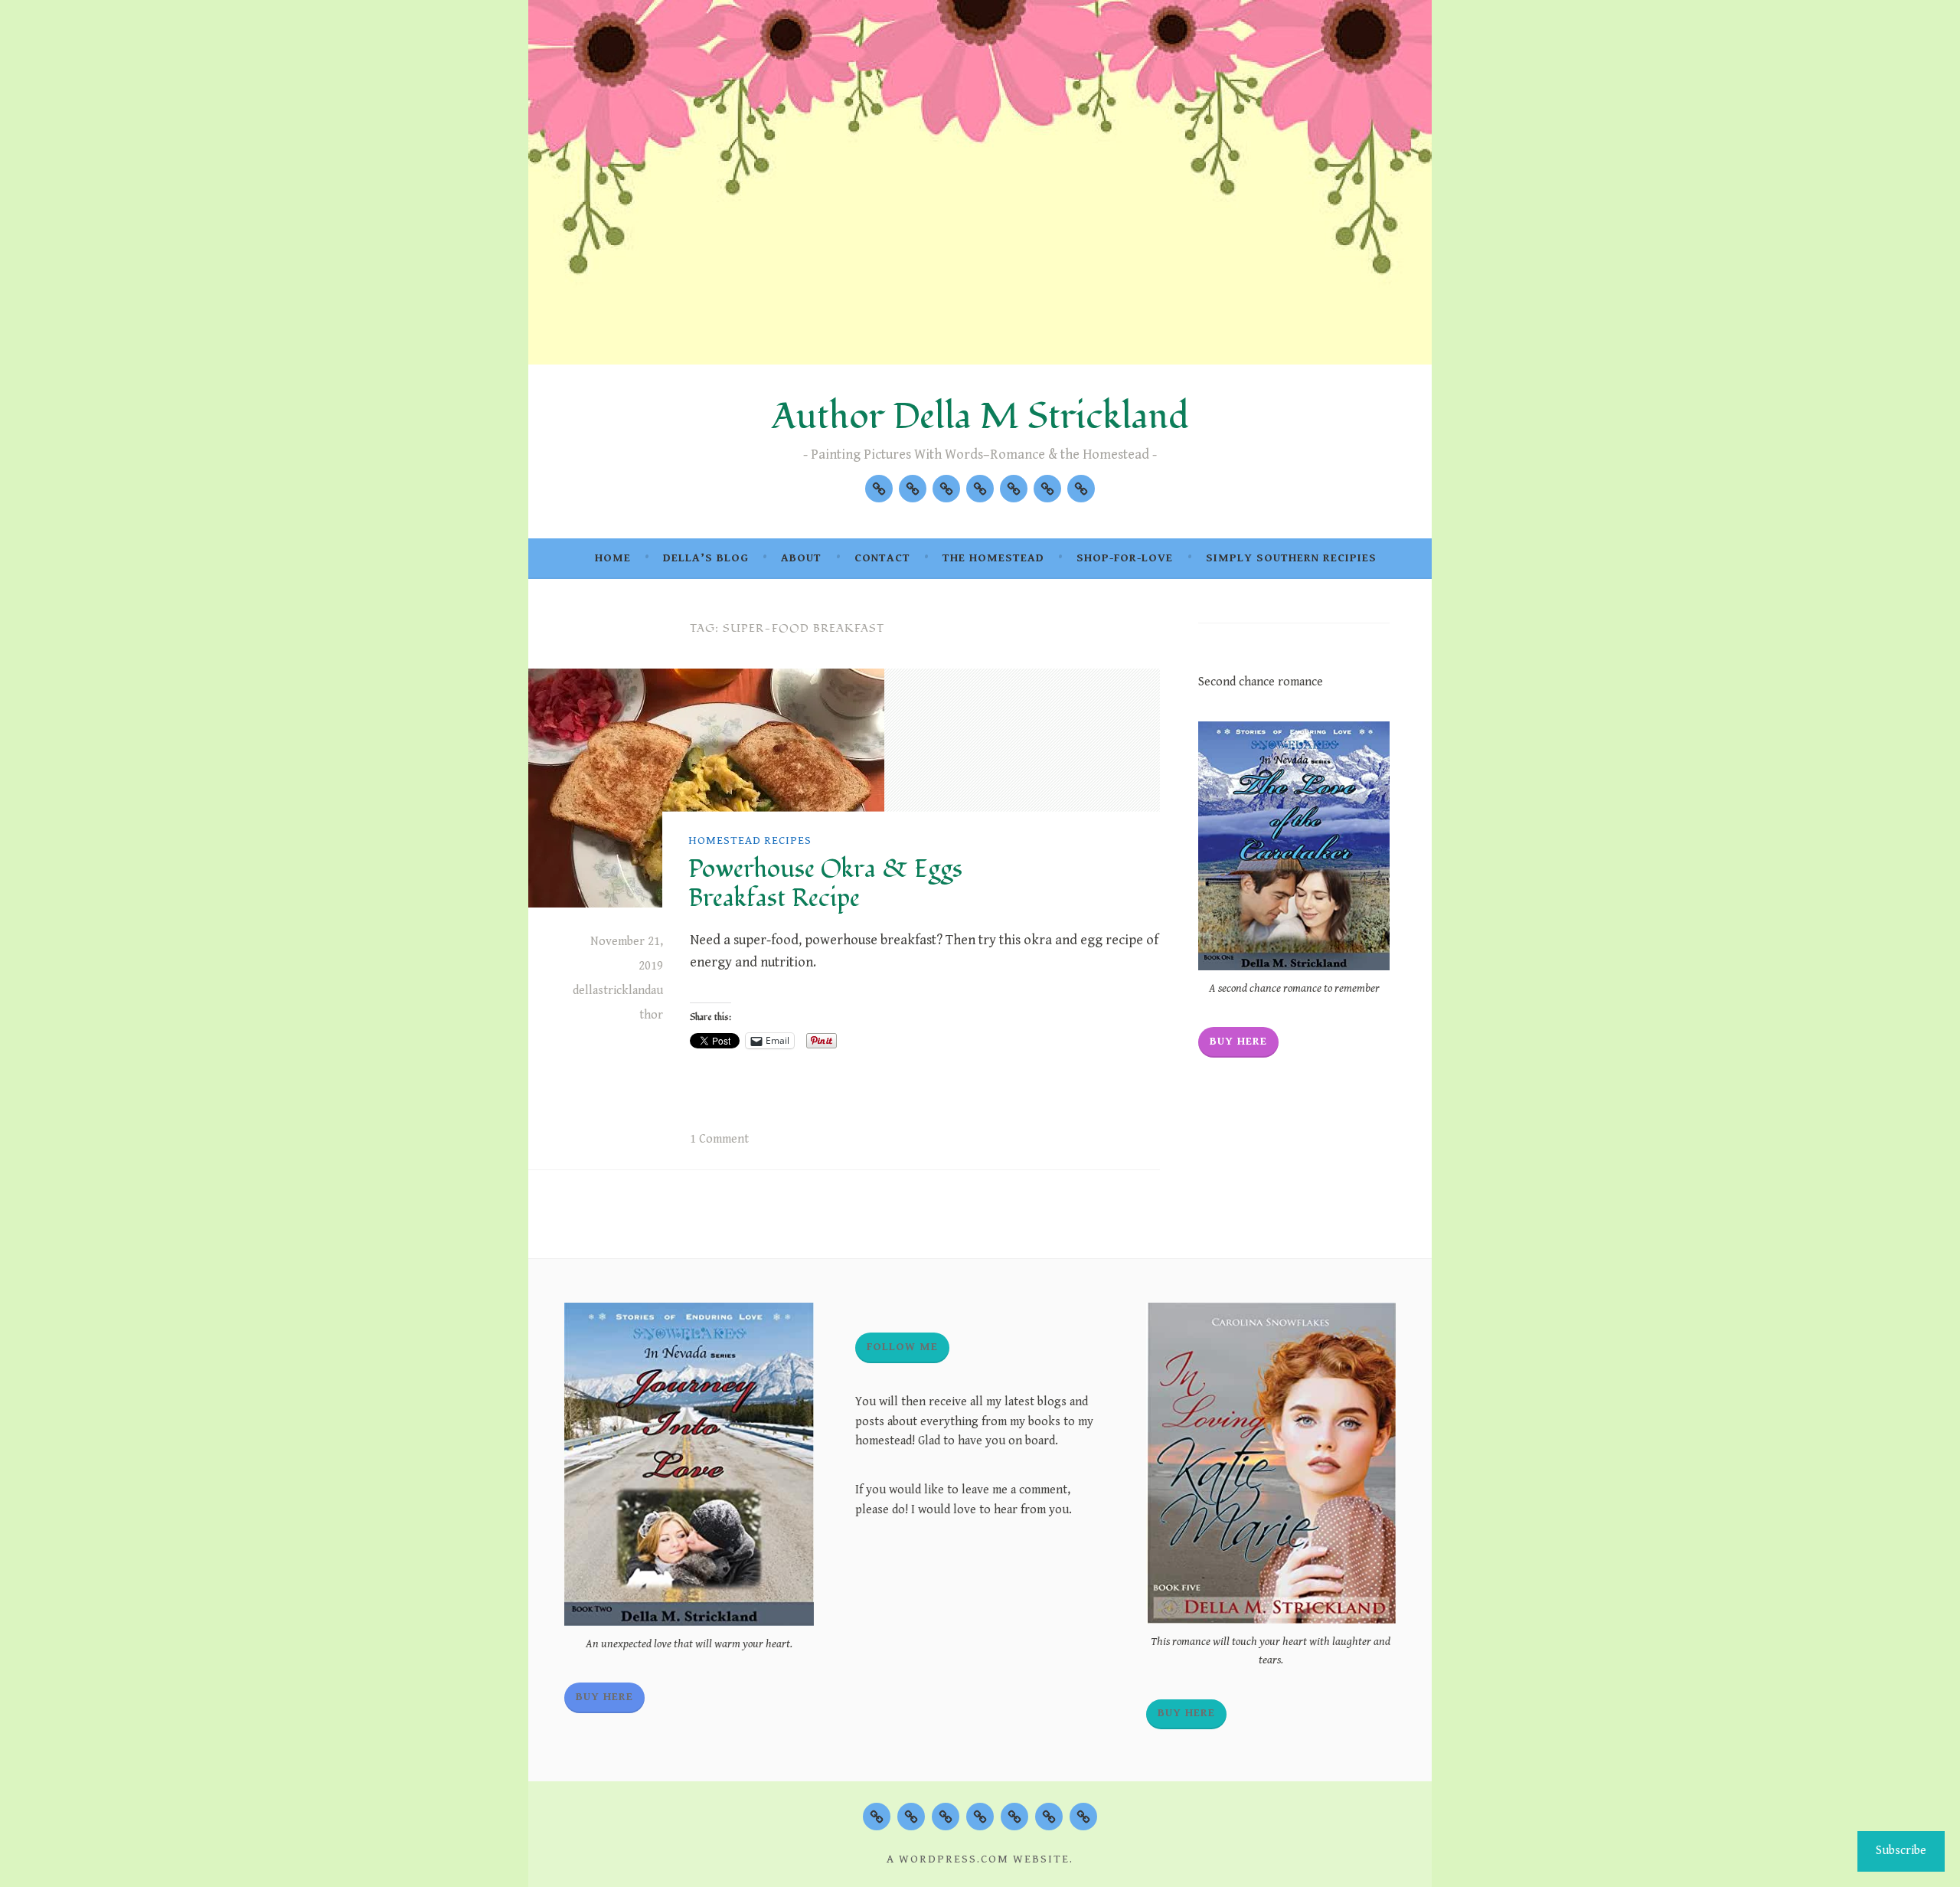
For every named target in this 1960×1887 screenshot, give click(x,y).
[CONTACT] (980, 1817)
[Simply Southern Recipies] (1081, 489)
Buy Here (1238, 1041)
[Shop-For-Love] (1047, 489)
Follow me (902, 1347)
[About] (946, 489)
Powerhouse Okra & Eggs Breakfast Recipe (825, 884)
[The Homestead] (1014, 489)
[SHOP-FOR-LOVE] (1049, 1817)
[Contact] (980, 489)
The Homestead (993, 558)
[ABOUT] (946, 1817)
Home (613, 558)
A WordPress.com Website (978, 1859)
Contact (882, 558)
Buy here (1186, 1713)
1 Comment (719, 1139)
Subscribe (1901, 1851)
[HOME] (877, 1817)
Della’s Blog (706, 558)
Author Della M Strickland (980, 417)
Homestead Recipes (750, 840)
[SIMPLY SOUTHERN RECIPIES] (1083, 1817)
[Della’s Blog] (913, 489)
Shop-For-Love (1125, 558)
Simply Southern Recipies (1291, 558)
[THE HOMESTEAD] (1014, 1817)
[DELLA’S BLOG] (911, 1817)
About (801, 558)
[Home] (879, 489)
